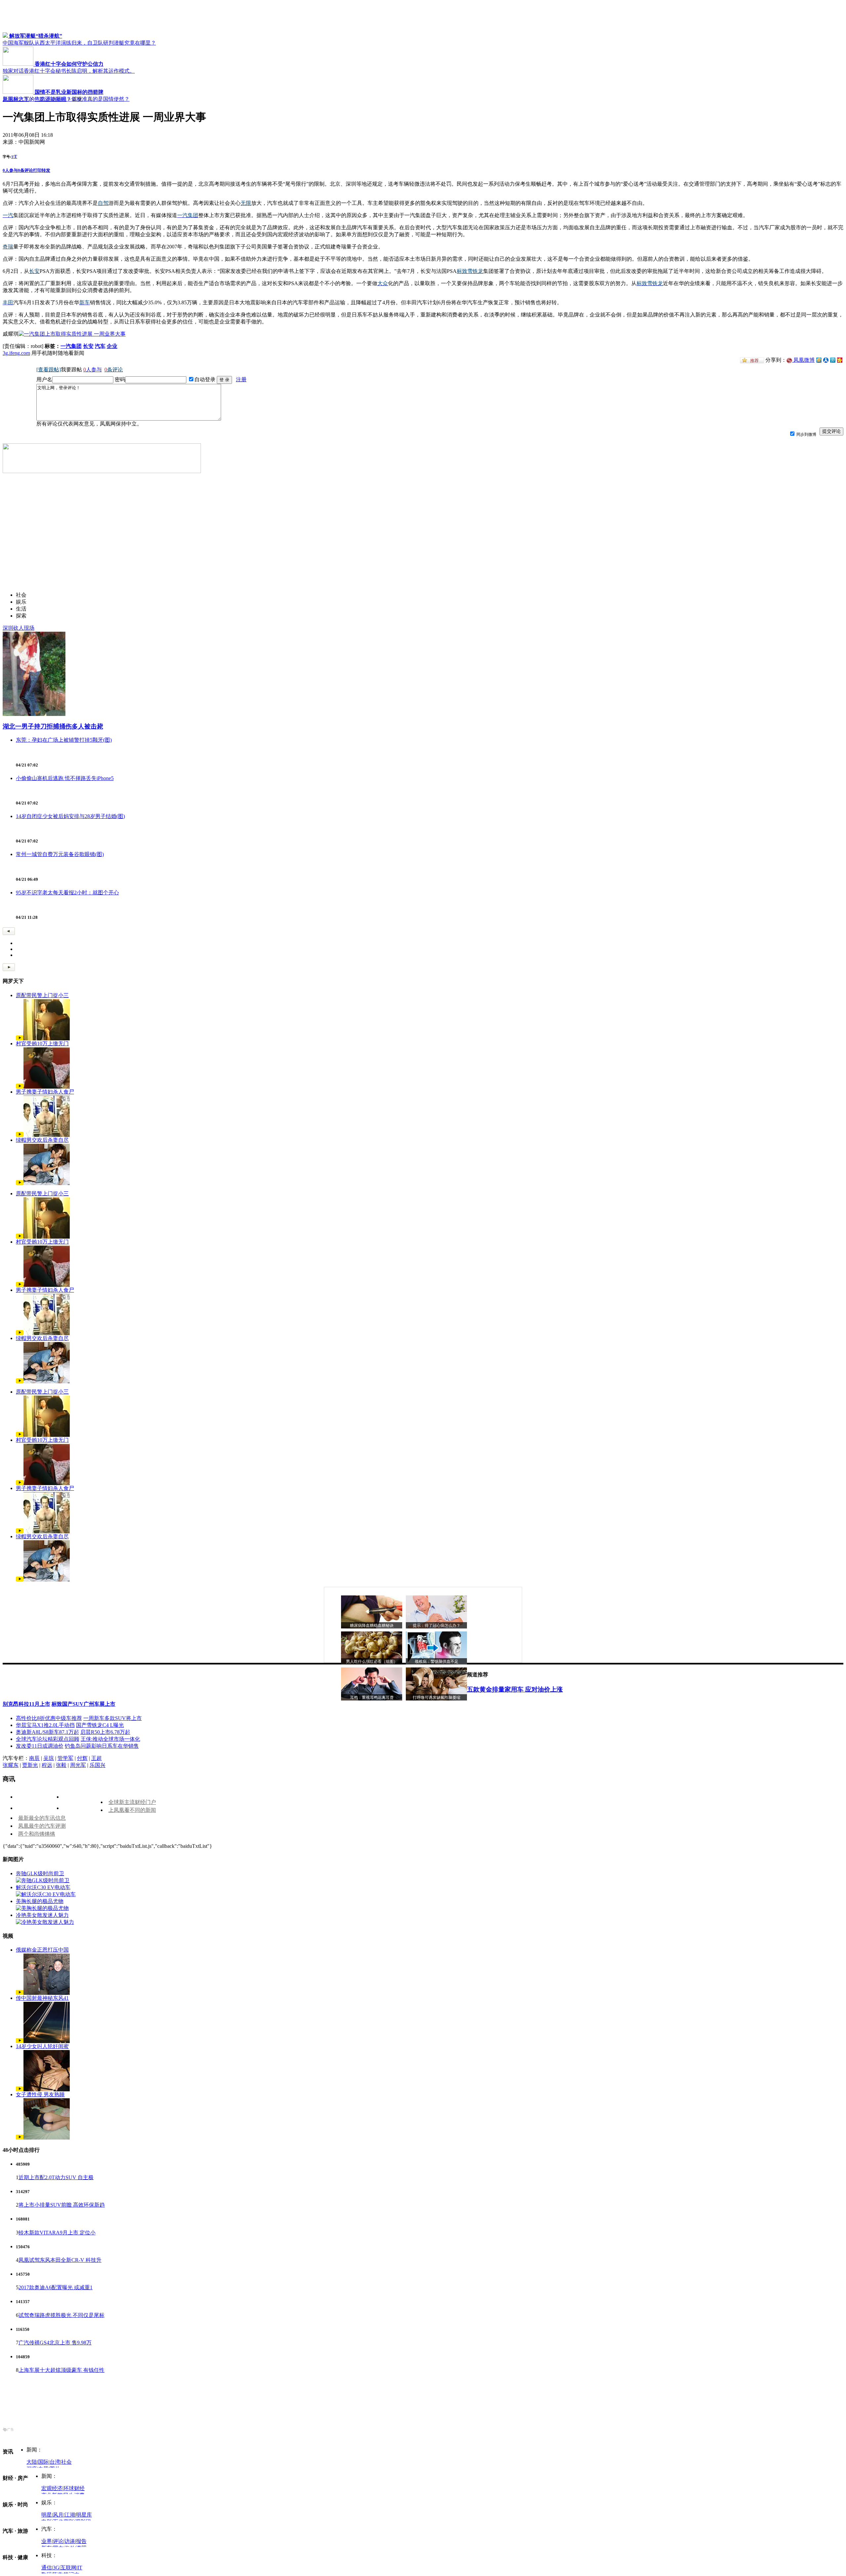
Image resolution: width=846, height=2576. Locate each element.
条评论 (25, 170)
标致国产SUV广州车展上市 (83, 1704)
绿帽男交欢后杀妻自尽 (42, 1140)
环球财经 (74, 2488)
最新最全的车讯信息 (42, 1818)
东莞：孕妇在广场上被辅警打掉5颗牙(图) (64, 740)
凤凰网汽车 (16, 99)
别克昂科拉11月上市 (26, 1704)
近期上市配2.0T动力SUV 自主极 (56, 2177)
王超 (96, 1758)
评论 (58, 2541)
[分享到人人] (826, 360)
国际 (43, 2462)
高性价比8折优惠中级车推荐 (49, 1718)
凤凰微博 (803, 360)
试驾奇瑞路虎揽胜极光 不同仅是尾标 (61, 2315)
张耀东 (11, 1765)
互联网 (68, 2568)
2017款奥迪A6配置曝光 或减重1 (56, 2287)
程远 (47, 1765)
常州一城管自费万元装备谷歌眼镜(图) (60, 854)
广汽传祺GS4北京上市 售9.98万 (55, 2343)
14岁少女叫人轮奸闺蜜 (42, 2046)
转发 (46, 170)
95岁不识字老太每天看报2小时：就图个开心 (67, 893)
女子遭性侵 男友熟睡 (40, 2094)
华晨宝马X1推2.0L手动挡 (45, 1725)
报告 (81, 2541)
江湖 (70, 2515)
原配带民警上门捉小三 (42, 995)
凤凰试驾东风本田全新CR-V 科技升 (60, 2260)
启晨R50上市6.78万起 (105, 1732)
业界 (47, 2541)
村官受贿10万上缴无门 (42, 1044)
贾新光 (30, 1765)
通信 (47, 2568)
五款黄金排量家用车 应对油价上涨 (515, 1689)
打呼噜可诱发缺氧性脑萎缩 (437, 1698)
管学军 (65, 1758)
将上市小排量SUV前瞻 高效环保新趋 (62, 2205)
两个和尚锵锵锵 (37, 1834)
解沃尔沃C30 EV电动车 (43, 1887)
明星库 (84, 2515)
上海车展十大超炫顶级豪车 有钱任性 (61, 2370)
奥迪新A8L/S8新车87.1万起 (47, 1732)
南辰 (34, 1758)
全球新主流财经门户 (132, 1802)
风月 (58, 2515)
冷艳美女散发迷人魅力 (42, 1915)
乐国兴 (97, 1765)
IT (80, 2568)
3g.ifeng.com (16, 353)
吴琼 (49, 1758)
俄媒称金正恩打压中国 (42, 1950)
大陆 (32, 2462)
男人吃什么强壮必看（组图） (372, 1661)
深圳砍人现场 (19, 628)
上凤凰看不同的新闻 (132, 1810)
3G (56, 2568)
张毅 (61, 1765)
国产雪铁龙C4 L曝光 (100, 1725)
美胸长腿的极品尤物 (40, 1901)
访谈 (70, 2541)
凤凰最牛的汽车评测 (42, 1826)
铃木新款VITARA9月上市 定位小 (57, 2233)
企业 (112, 346)
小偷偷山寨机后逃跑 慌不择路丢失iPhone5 (65, 778)
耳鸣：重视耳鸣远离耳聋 (372, 1698)
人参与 (10, 170)
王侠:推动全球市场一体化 (110, 1739)
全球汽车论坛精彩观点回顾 (48, 1739)
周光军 (78, 1765)
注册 (241, 379)
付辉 (82, 1758)
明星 (47, 2515)
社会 (66, 2462)
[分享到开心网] (840, 360)
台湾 (55, 2462)
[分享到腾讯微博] (833, 360)
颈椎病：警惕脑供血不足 (437, 1661)
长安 (88, 346)
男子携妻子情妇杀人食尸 (45, 1092)
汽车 (100, 346)
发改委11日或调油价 (40, 1746)
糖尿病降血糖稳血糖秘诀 (372, 1625)
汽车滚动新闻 (51, 99)
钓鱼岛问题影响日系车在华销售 (102, 1746)
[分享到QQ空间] (819, 361)
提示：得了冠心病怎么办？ (437, 1625)
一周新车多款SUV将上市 (113, 1718)
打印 (37, 170)
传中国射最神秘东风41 (42, 1998)
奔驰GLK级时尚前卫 (40, 1873)
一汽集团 (71, 346)
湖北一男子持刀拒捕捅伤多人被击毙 (53, 726)
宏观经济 (52, 2488)
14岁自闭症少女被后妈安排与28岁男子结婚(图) (70, 816)
